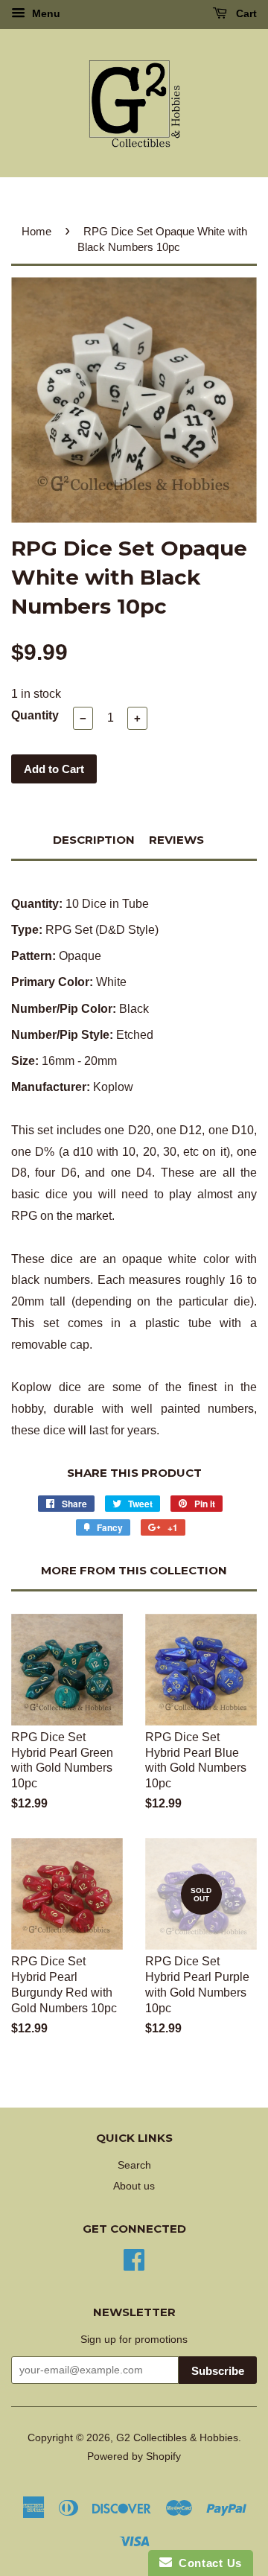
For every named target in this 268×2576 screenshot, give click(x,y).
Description (94, 840)
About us (134, 2186)
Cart (245, 13)
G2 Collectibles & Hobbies (177, 2438)
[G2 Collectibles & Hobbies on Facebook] (134, 2258)
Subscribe (218, 2371)
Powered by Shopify (134, 2456)
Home (36, 231)
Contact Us (207, 2563)
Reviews (176, 840)
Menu (45, 13)
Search (134, 2165)
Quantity (35, 715)
